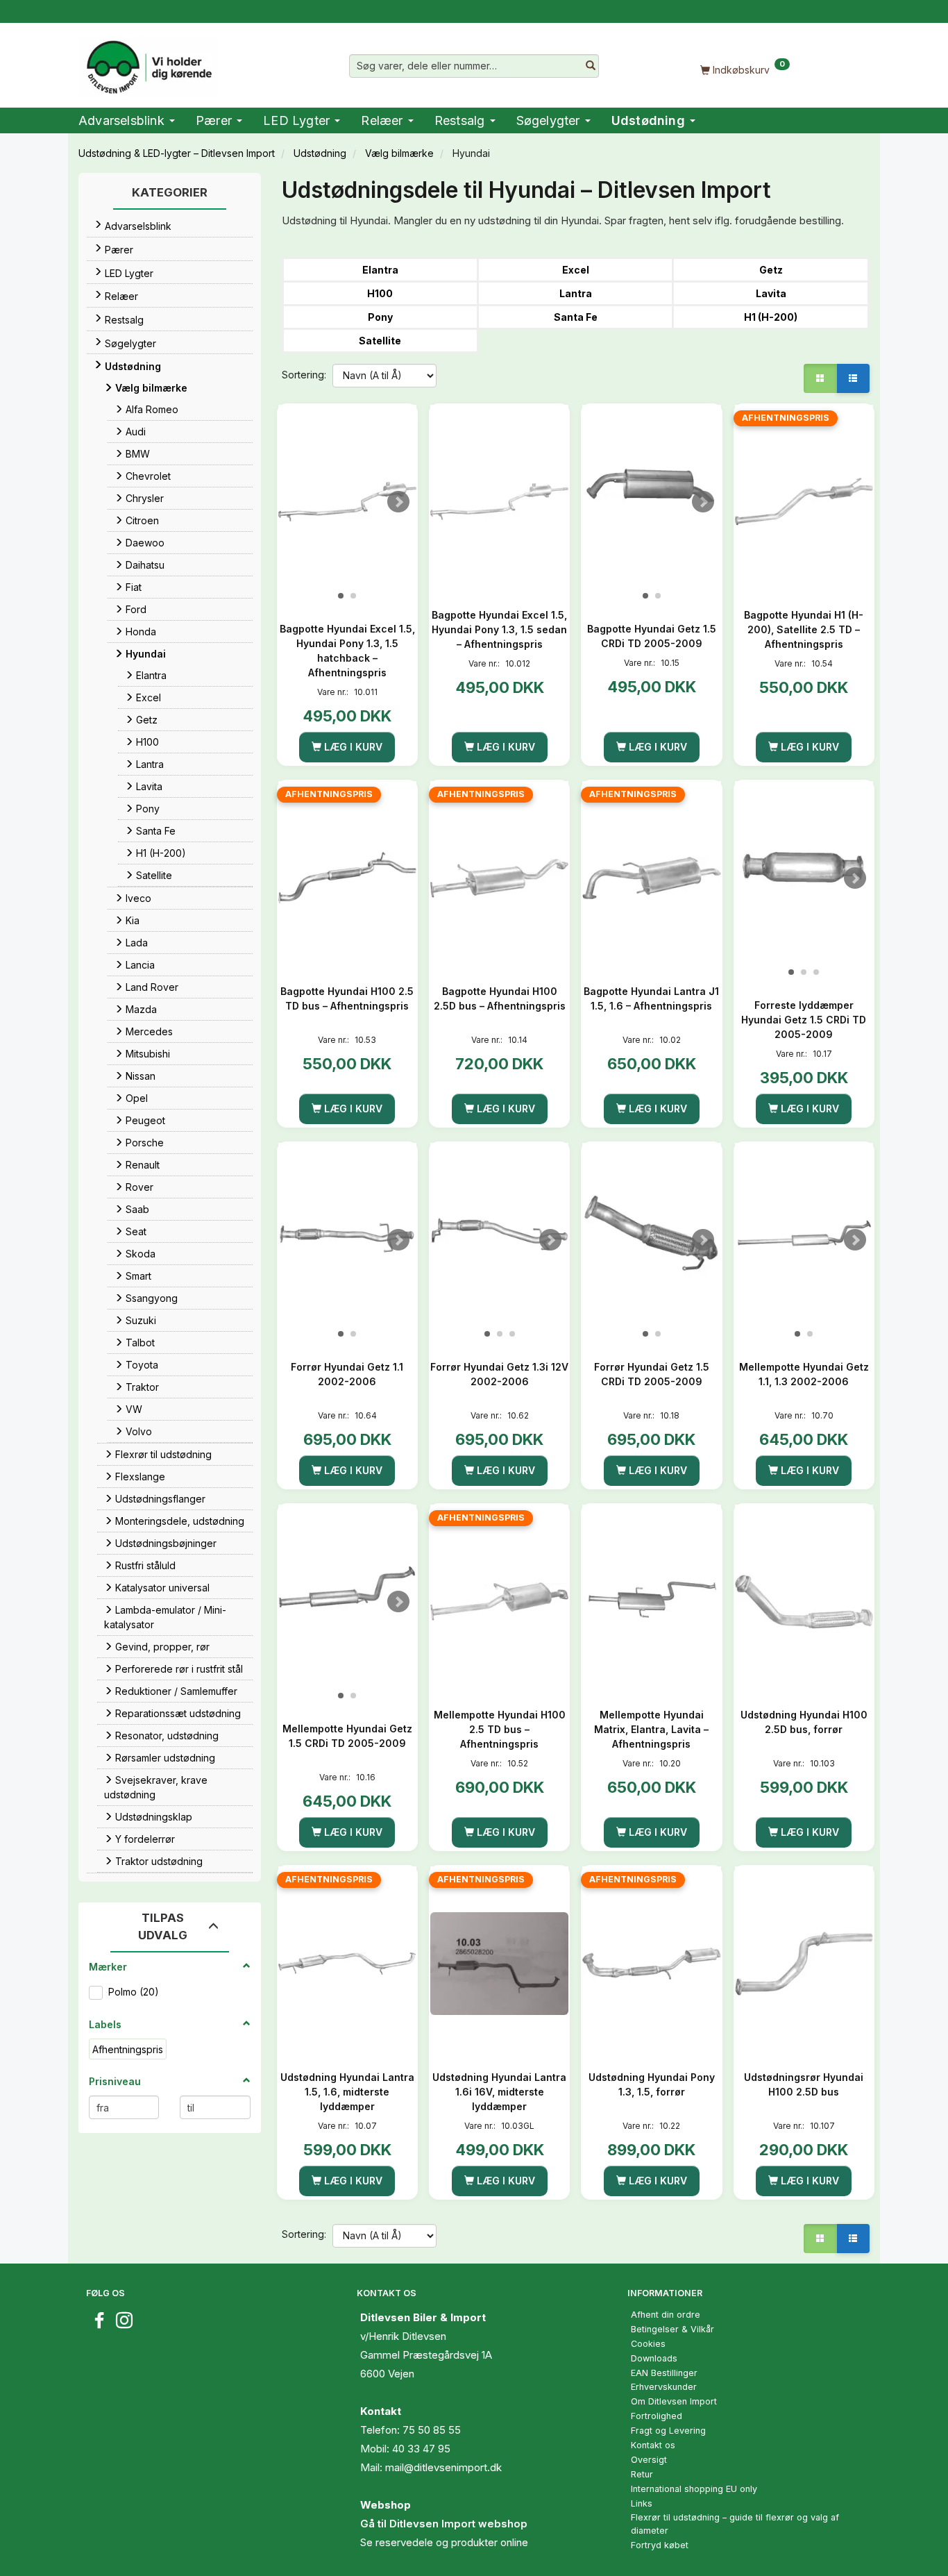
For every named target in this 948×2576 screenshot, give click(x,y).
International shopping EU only (694, 2489)
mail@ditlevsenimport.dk (443, 2467)
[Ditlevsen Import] (148, 62)
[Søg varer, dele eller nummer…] (591, 66)
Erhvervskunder (664, 2387)
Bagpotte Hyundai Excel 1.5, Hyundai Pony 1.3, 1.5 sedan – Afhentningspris (499, 629)
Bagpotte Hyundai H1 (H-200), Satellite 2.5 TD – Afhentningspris (804, 629)
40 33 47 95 (421, 2449)
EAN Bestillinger (664, 2373)
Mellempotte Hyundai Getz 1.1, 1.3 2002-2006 (804, 1374)
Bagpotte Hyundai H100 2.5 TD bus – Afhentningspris (347, 998)
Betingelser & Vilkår (672, 2329)
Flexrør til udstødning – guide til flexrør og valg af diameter (735, 2524)
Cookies (648, 2344)
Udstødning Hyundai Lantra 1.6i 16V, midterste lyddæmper (499, 2092)
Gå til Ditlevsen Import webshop (444, 2524)
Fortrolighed (657, 2416)
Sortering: (304, 375)
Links (642, 2503)
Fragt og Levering (668, 2431)
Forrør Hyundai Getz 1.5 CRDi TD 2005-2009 (652, 1374)
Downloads (654, 2358)
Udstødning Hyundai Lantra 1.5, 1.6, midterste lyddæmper (347, 2092)
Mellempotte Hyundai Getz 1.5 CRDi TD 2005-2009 (347, 1736)
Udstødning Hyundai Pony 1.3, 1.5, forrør (652, 2084)
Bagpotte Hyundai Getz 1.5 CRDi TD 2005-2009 (652, 636)
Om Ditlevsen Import (674, 2401)
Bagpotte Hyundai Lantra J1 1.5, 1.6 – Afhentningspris (651, 998)
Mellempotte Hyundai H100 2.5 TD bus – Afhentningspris (500, 1729)
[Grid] (820, 378)
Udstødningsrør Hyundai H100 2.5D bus (804, 2084)
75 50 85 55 (432, 2430)
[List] (853, 378)
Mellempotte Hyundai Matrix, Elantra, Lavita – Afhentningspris (651, 1729)
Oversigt (649, 2460)
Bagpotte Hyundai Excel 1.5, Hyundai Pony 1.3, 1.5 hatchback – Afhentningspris (347, 651)
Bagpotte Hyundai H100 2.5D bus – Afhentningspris (500, 998)
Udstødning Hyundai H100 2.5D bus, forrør (804, 1722)
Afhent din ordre (666, 2315)
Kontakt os (653, 2445)
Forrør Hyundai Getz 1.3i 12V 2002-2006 (499, 1374)
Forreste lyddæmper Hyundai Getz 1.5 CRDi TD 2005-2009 (804, 1020)
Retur (642, 2474)
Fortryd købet (660, 2545)
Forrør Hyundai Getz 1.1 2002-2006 (347, 1374)
